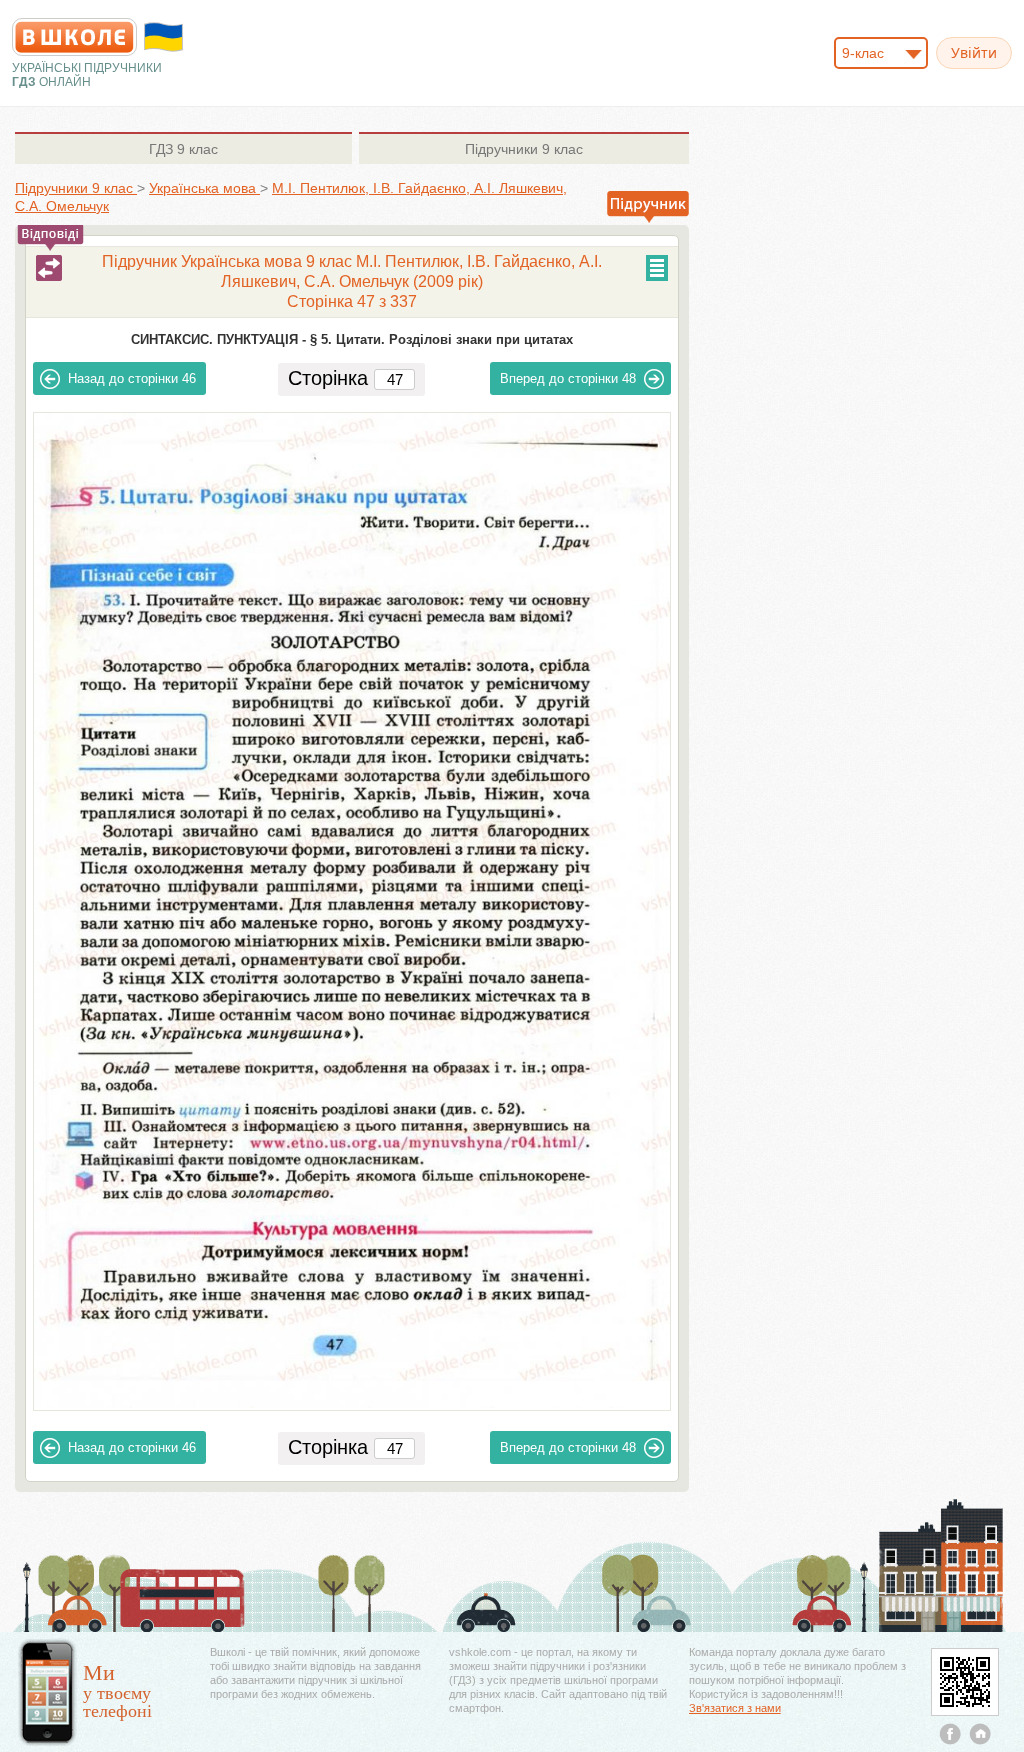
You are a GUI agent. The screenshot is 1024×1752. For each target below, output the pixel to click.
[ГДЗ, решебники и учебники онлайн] (74, 37)
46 (132, 378)
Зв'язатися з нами (735, 1708)
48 (568, 378)
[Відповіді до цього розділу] (49, 268)
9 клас (183, 149)
